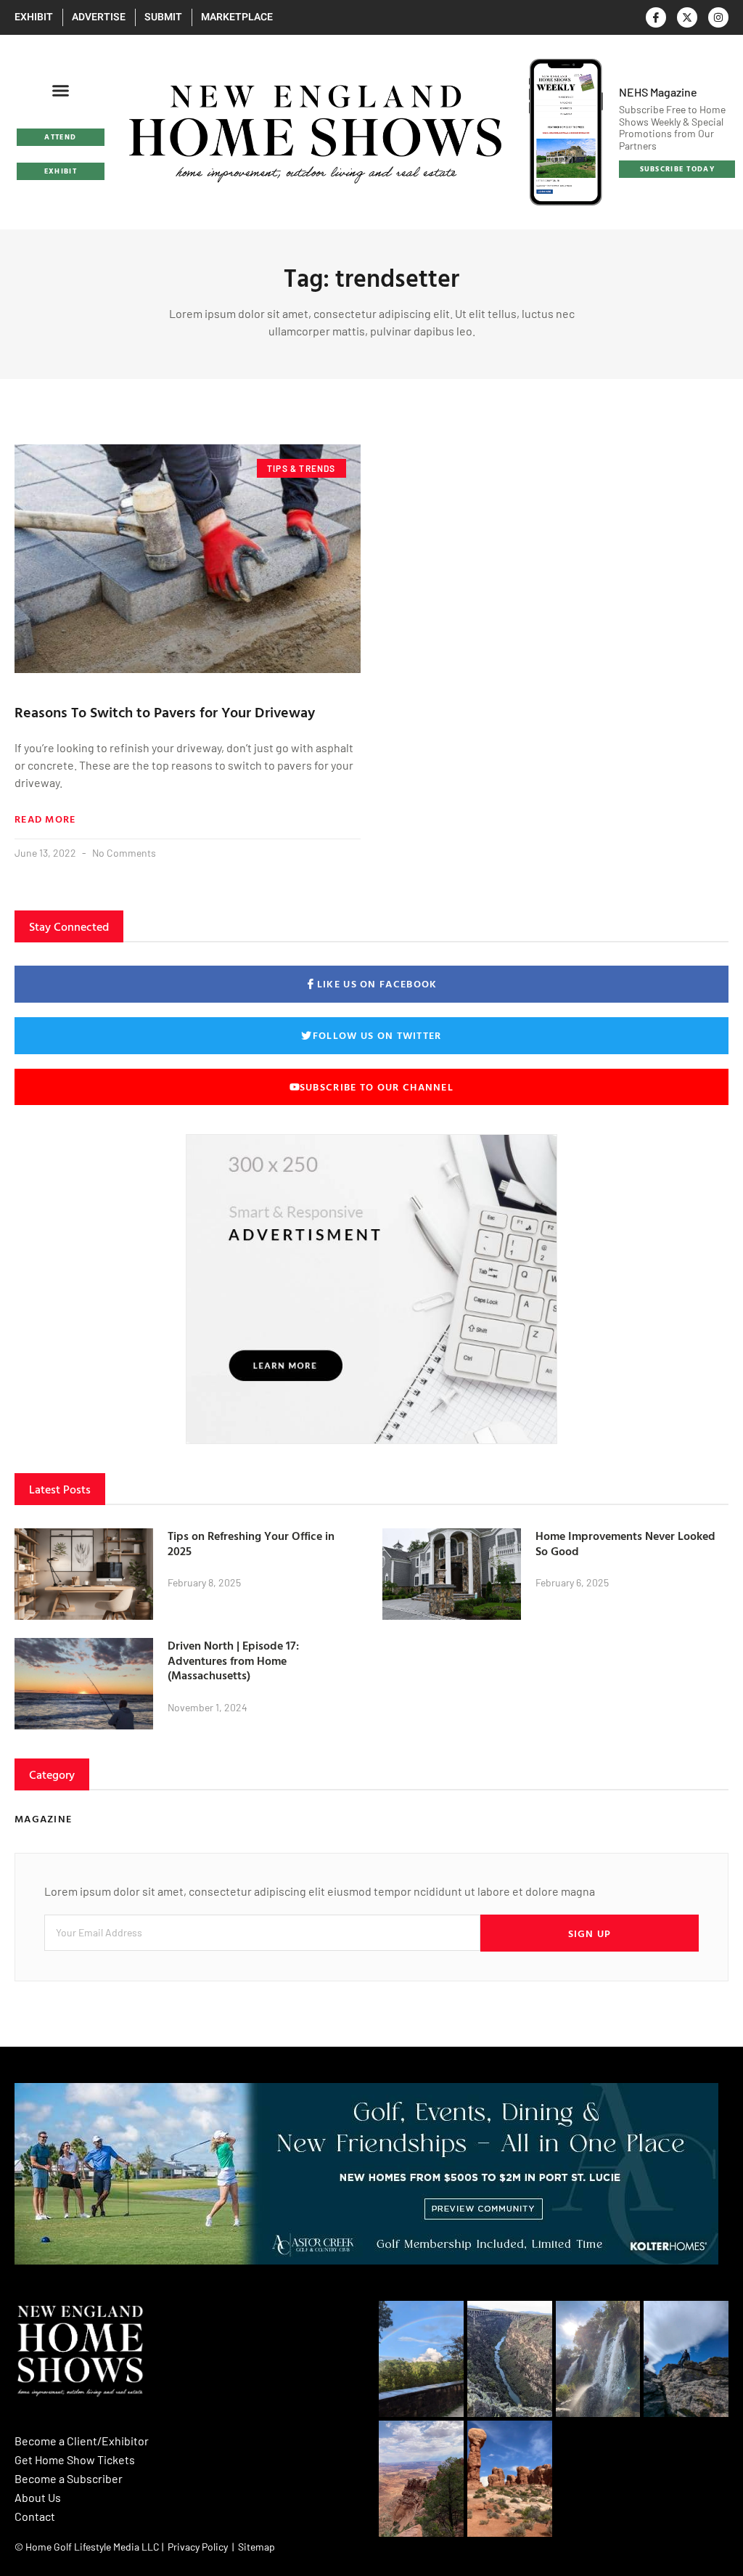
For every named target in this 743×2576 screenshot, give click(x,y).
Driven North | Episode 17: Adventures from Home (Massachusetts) (233, 1660)
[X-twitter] (687, 17)
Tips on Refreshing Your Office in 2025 (251, 1543)
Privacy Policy (198, 2547)
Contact (35, 2516)
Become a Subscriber (69, 2478)
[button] (61, 91)
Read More (45, 819)
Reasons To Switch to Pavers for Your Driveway (165, 712)
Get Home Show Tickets (75, 2459)
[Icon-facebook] (656, 17)
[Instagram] (718, 17)
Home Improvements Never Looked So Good (625, 1543)
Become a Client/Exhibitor (82, 2441)
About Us (38, 2497)
